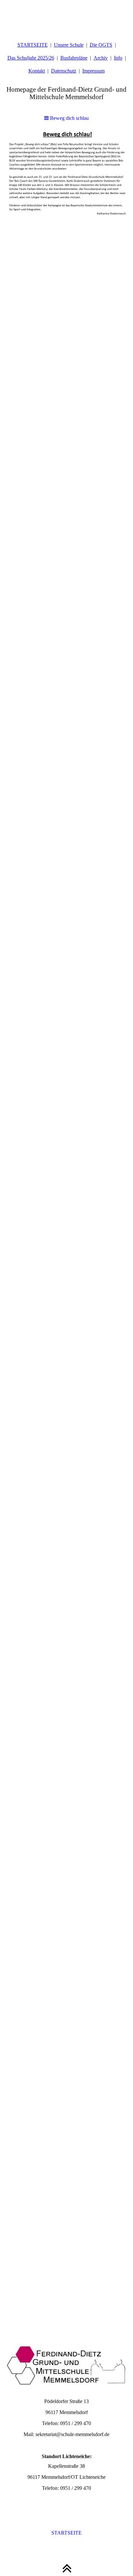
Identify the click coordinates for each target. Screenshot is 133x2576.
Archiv (101, 58)
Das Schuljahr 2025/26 (31, 58)
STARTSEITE (33, 45)
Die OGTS (101, 45)
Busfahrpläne (74, 58)
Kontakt (37, 71)
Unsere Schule (69, 45)
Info (118, 58)
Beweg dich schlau (69, 118)
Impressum (93, 71)
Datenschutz (64, 71)
